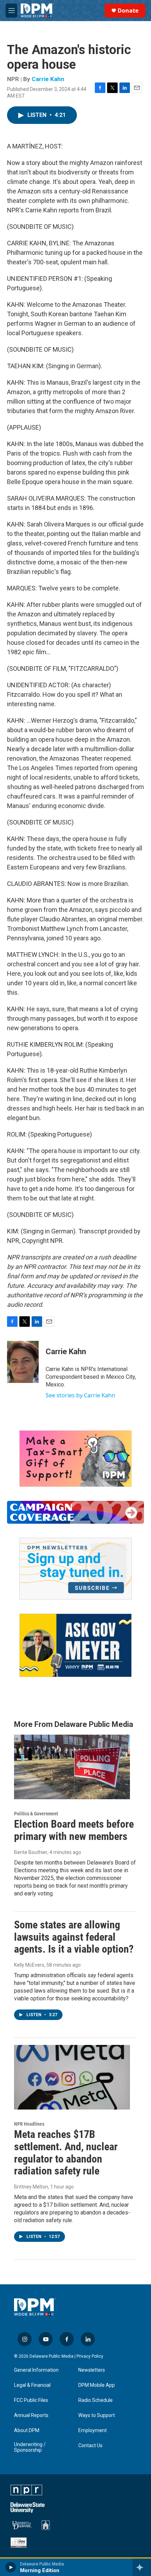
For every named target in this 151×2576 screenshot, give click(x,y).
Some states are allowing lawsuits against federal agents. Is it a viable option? (74, 1937)
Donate (128, 11)
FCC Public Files (31, 2400)
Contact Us (90, 2446)
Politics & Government (36, 1814)
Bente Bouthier (31, 1852)
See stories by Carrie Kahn (80, 1395)
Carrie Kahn (48, 79)
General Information (36, 2370)
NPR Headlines (29, 2124)
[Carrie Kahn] (23, 1362)
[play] (11, 2567)
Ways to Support (97, 2415)
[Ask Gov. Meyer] (75, 1645)
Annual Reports (31, 2415)
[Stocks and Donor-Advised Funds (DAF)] (75, 1459)
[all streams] (142, 2567)
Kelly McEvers (29, 1965)
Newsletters (92, 2370)
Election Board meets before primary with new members (74, 1830)
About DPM (27, 2431)
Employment (93, 2431)
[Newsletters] (75, 1569)
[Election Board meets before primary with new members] (72, 1767)
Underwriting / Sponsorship (30, 2447)
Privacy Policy (90, 2356)
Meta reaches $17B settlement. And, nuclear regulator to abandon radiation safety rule (66, 2153)
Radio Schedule (96, 2400)
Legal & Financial (32, 2385)
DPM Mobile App (97, 2385)
